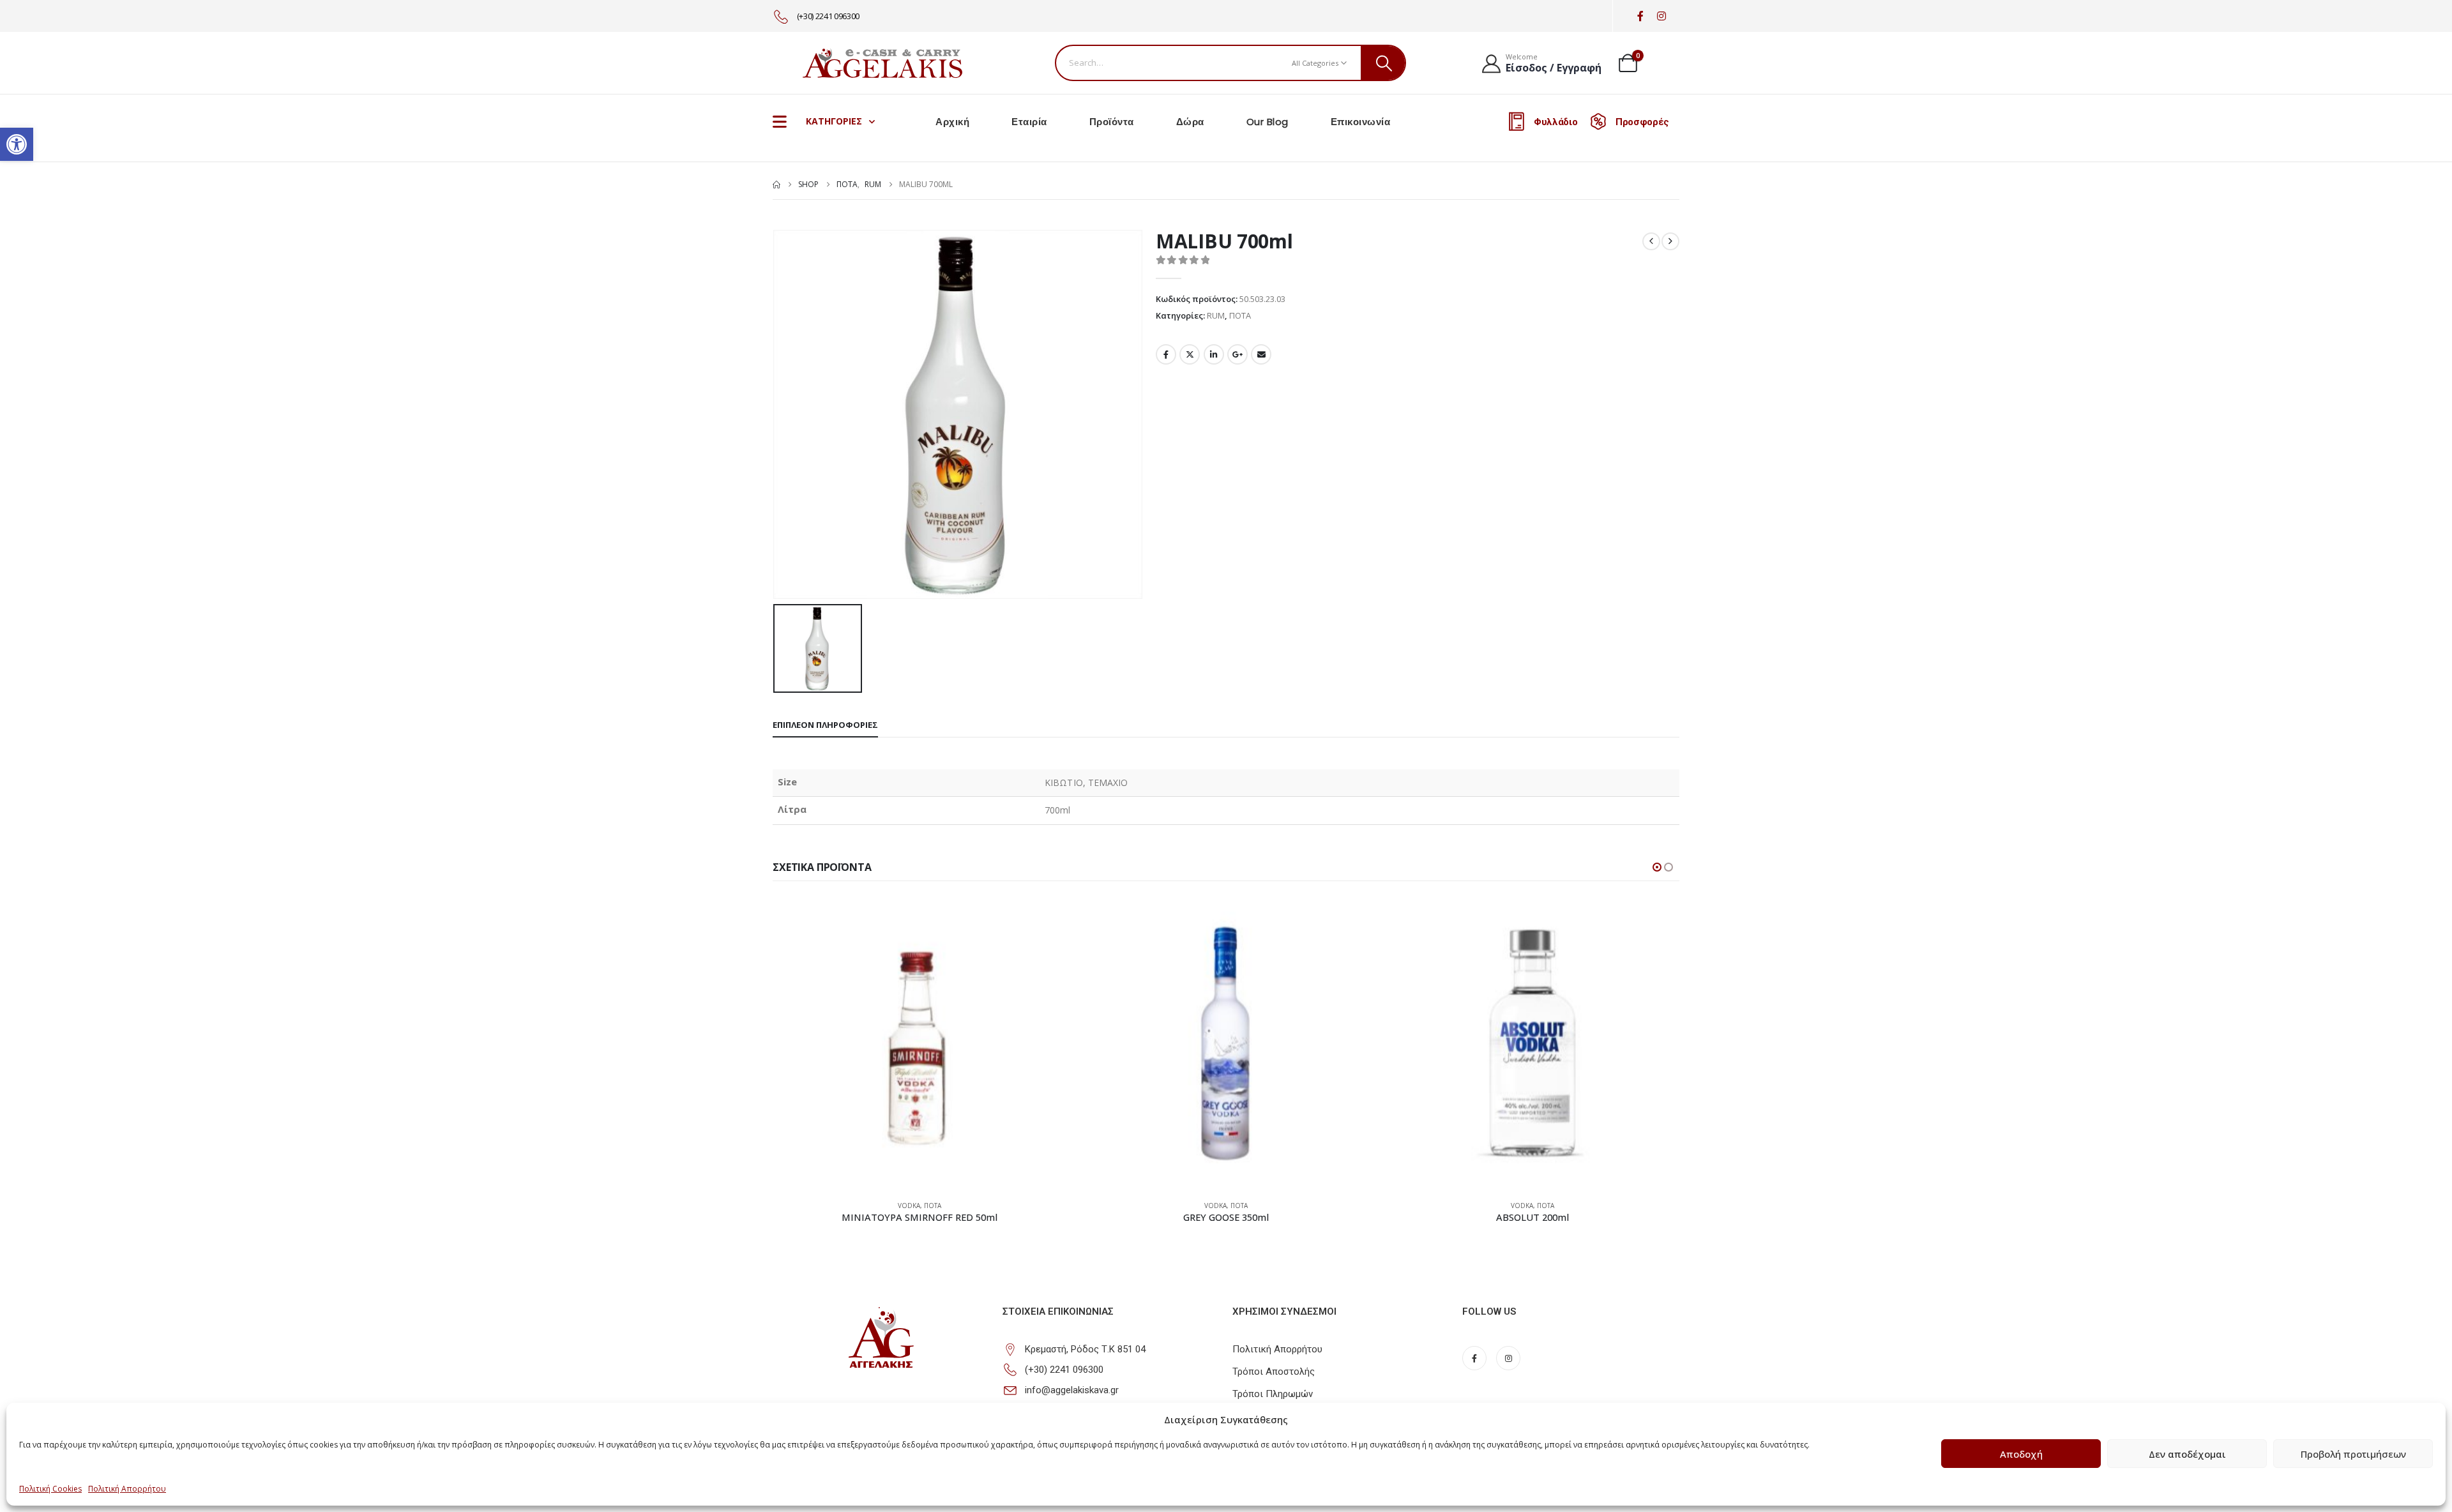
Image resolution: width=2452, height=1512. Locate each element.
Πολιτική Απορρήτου (127, 1489)
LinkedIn (1214, 354)
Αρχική (952, 122)
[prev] (1651, 241)
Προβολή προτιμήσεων (2353, 1454)
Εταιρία (1029, 122)
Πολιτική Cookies (50, 1489)
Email (1261, 354)
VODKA (909, 1206)
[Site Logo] (882, 63)
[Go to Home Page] (776, 185)
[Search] (1383, 63)
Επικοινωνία (1361, 122)
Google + (1237, 354)
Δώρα (1190, 122)
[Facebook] (1640, 16)
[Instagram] (1661, 16)
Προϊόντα (1112, 122)
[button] (17, 144)
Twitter (1190, 354)
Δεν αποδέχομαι (2187, 1454)
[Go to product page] (919, 1043)
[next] (1670, 241)
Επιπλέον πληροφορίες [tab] (825, 725)
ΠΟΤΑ (1240, 315)
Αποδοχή (2021, 1454)
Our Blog (1268, 122)
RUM (1216, 315)
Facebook (1166, 354)
